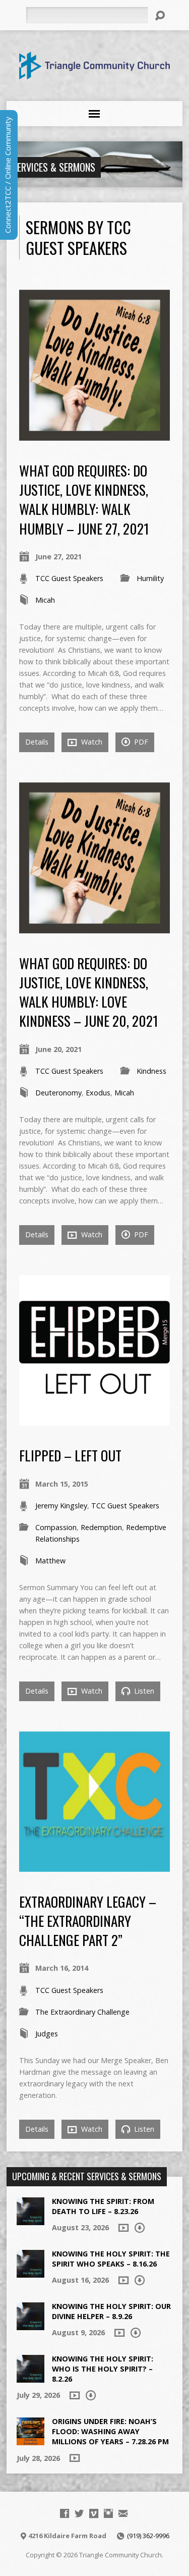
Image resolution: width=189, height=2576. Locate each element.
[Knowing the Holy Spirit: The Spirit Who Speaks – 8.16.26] (30, 2272)
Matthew (50, 1561)
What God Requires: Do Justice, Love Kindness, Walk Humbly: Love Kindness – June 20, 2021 (89, 992)
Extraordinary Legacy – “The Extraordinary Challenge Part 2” (88, 1921)
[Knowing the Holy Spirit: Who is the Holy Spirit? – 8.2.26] (30, 2377)
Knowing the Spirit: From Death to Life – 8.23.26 (103, 2206)
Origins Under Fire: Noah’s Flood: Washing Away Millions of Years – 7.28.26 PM (110, 2431)
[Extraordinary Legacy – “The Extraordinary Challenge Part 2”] (94, 1866)
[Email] (123, 2513)
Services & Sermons (54, 167)
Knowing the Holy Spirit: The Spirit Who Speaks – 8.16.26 (111, 2259)
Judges (47, 2034)
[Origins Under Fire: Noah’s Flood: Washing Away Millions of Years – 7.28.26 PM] (30, 2440)
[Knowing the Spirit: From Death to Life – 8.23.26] (30, 2220)
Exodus (98, 1093)
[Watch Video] (123, 2228)
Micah (45, 600)
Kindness (151, 1071)
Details (37, 742)
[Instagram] (108, 2513)
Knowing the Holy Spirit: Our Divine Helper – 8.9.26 (111, 2311)
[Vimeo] (94, 2513)
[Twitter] (79, 2513)
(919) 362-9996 (148, 2536)
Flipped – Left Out (70, 1455)
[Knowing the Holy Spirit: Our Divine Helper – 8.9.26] (30, 2325)
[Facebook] (65, 2513)
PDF (140, 742)
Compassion (56, 1527)
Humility (150, 578)
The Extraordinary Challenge (82, 2012)
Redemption (101, 1527)
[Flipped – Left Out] (94, 1420)
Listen (143, 1691)
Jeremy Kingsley (61, 1506)
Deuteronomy (58, 1093)
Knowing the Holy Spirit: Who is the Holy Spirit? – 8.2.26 (103, 2369)
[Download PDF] (140, 2228)
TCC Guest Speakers (69, 578)
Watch (91, 742)
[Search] (160, 16)
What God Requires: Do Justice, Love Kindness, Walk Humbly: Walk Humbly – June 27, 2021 (84, 499)
